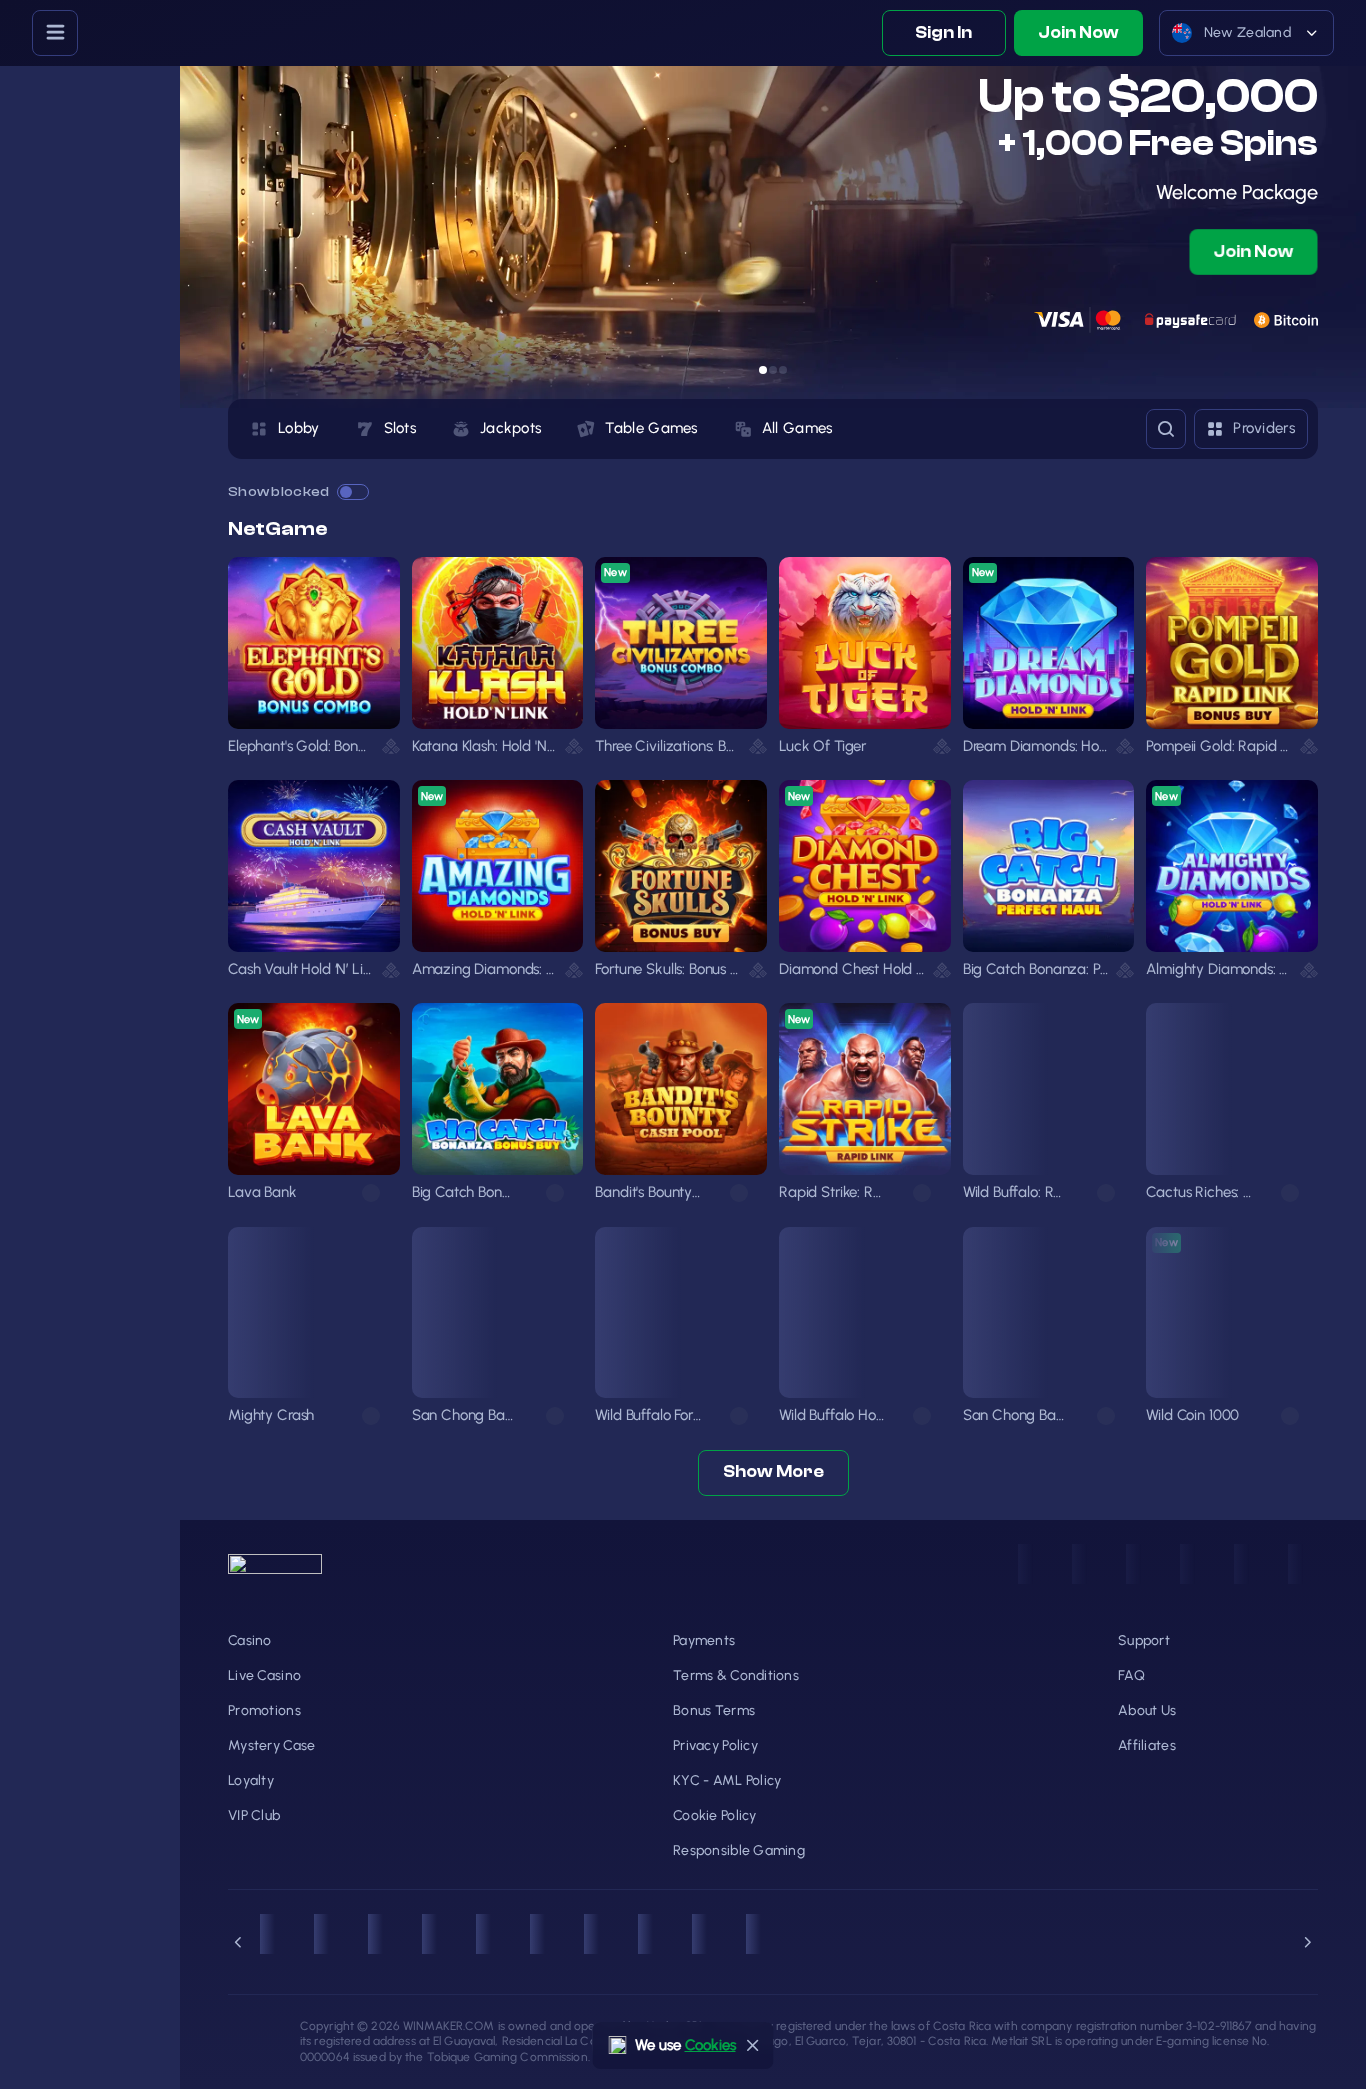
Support (1144, 1640)
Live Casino (264, 1675)
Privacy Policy (715, 1745)
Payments (704, 1640)
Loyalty (251, 1780)
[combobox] (1246, 33)
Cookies (710, 2045)
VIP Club (254, 1815)
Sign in (943, 32)
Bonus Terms (714, 1710)
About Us (1147, 1710)
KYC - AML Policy (727, 1780)
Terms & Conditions (736, 1675)
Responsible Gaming (739, 1850)
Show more (773, 1471)
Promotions (264, 1710)
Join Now (1078, 32)
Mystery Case (271, 1745)
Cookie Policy (715, 1815)
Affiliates (1147, 1745)
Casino (250, 1640)
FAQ (1131, 1675)
